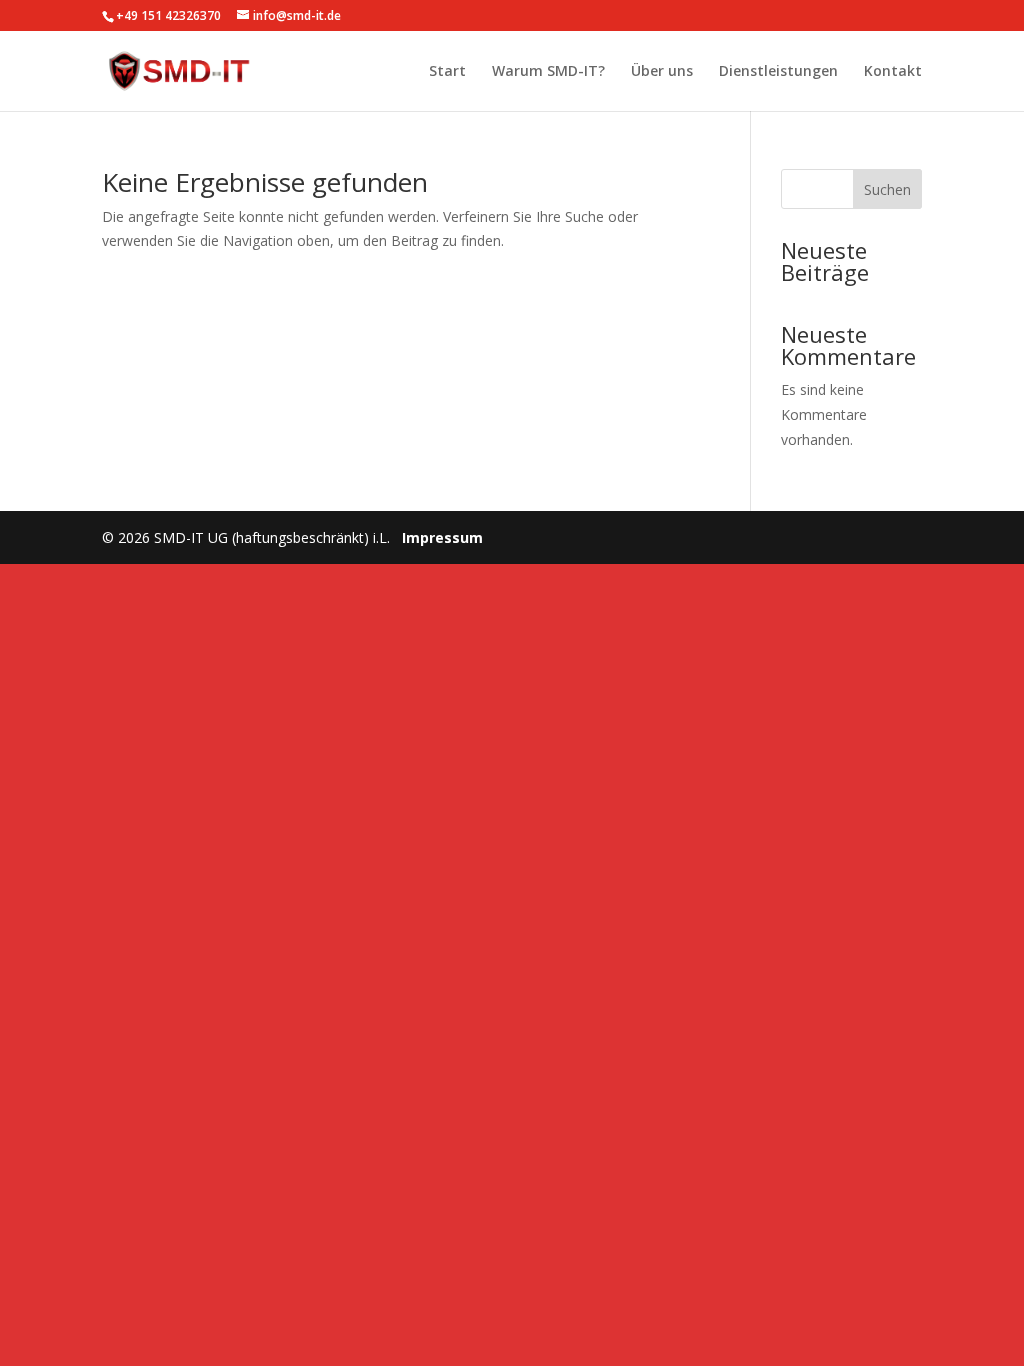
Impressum (442, 537)
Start (447, 72)
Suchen (887, 189)
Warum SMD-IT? (548, 72)
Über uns (662, 72)
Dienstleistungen (778, 72)
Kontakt (893, 72)
